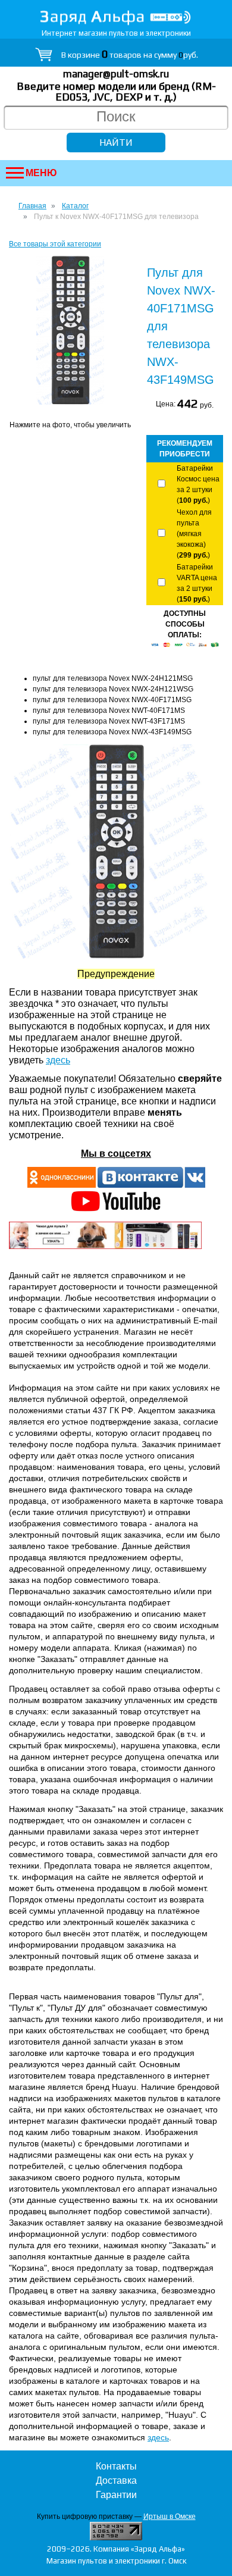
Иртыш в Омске (170, 2516)
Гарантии (116, 2495)
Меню (41, 173)
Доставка (116, 2480)
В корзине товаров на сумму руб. (130, 55)
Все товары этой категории (55, 244)
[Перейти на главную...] (116, 18)
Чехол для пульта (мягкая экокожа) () (194, 534)
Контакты (116, 2466)
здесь (58, 1060)
